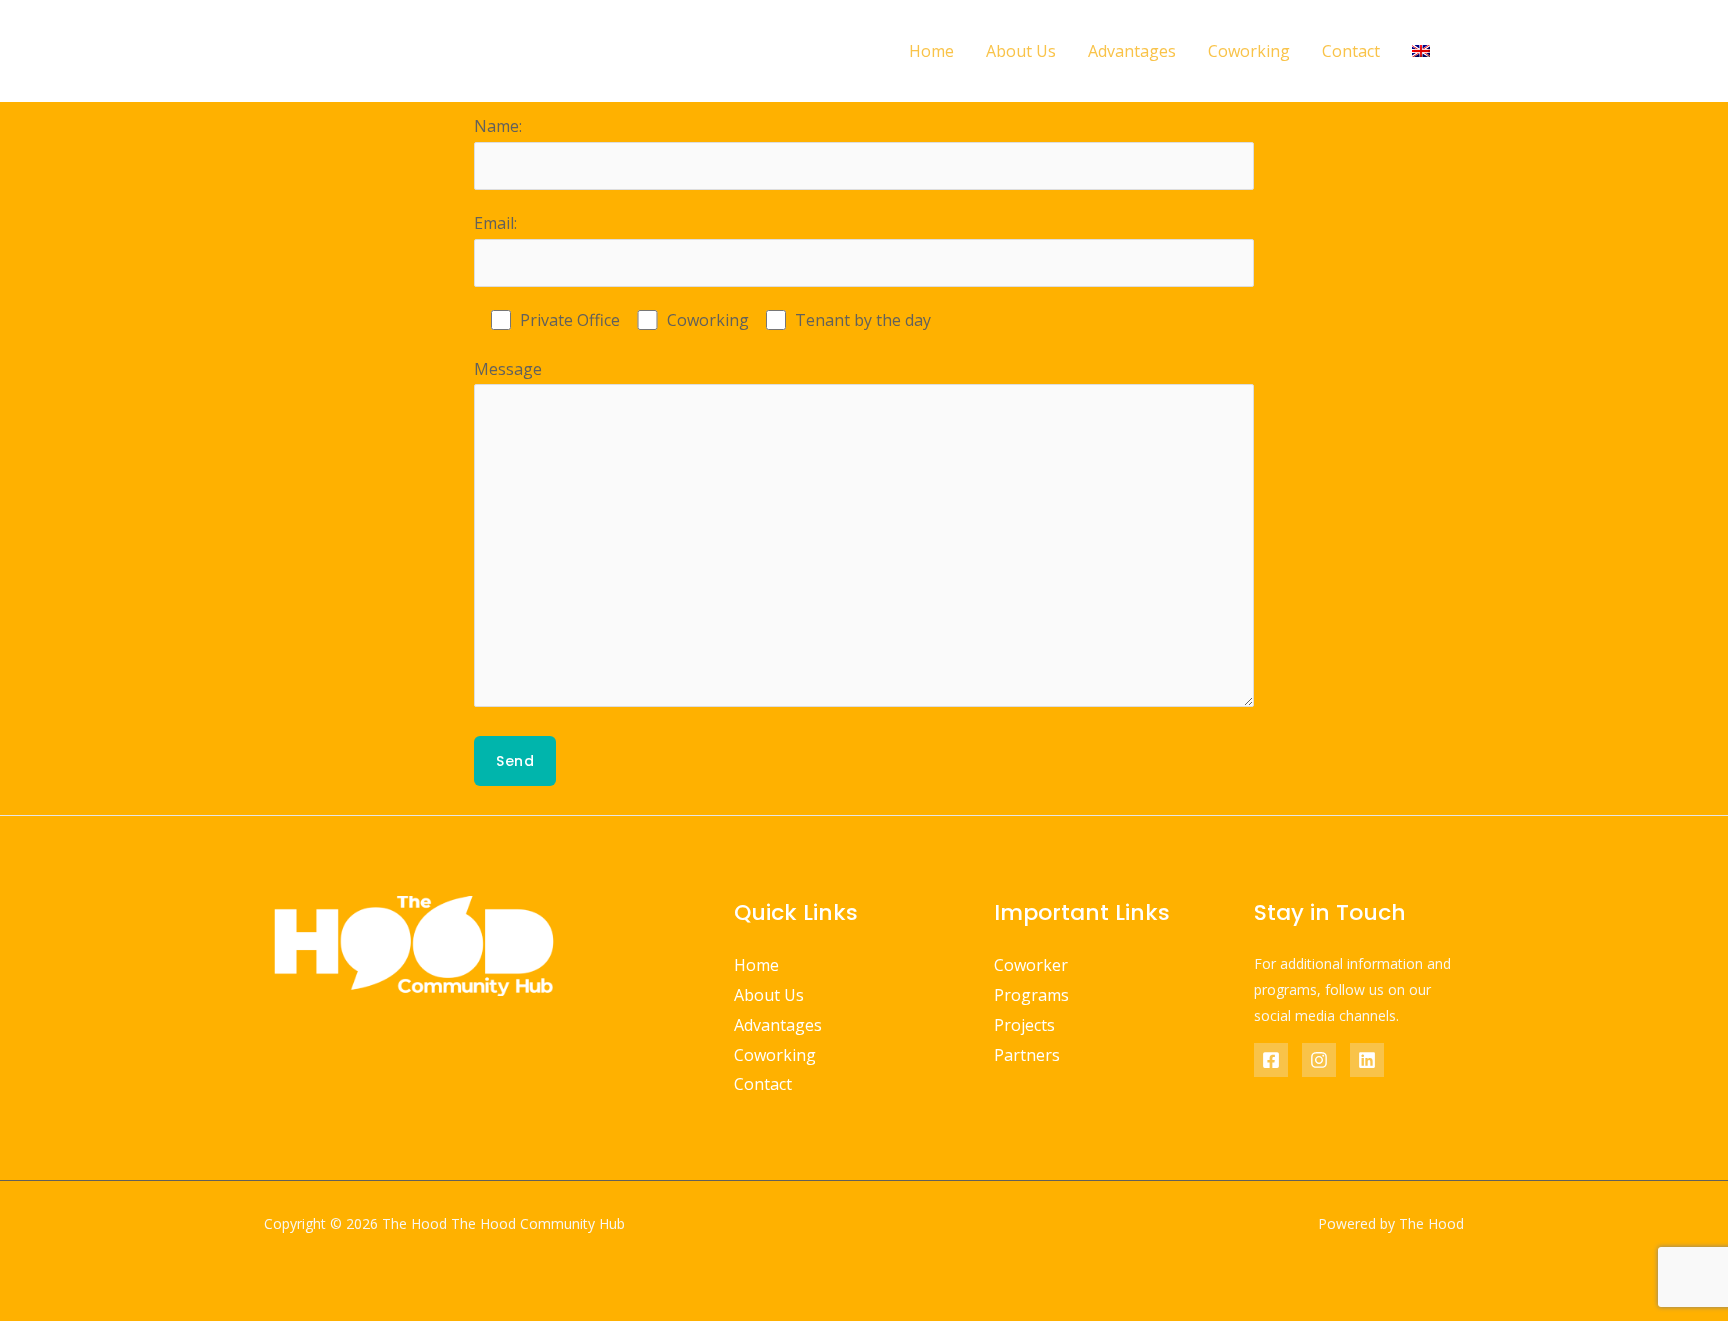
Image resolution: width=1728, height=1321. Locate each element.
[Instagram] (1319, 1060)
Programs (1031, 995)
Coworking (1249, 51)
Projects (1024, 1025)
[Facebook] (1271, 1060)
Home (931, 51)
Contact (1351, 51)
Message (508, 369)
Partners (1027, 1055)
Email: (495, 223)
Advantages (1132, 51)
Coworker (1031, 965)
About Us (1021, 51)
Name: (498, 126)
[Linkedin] (1367, 1060)
